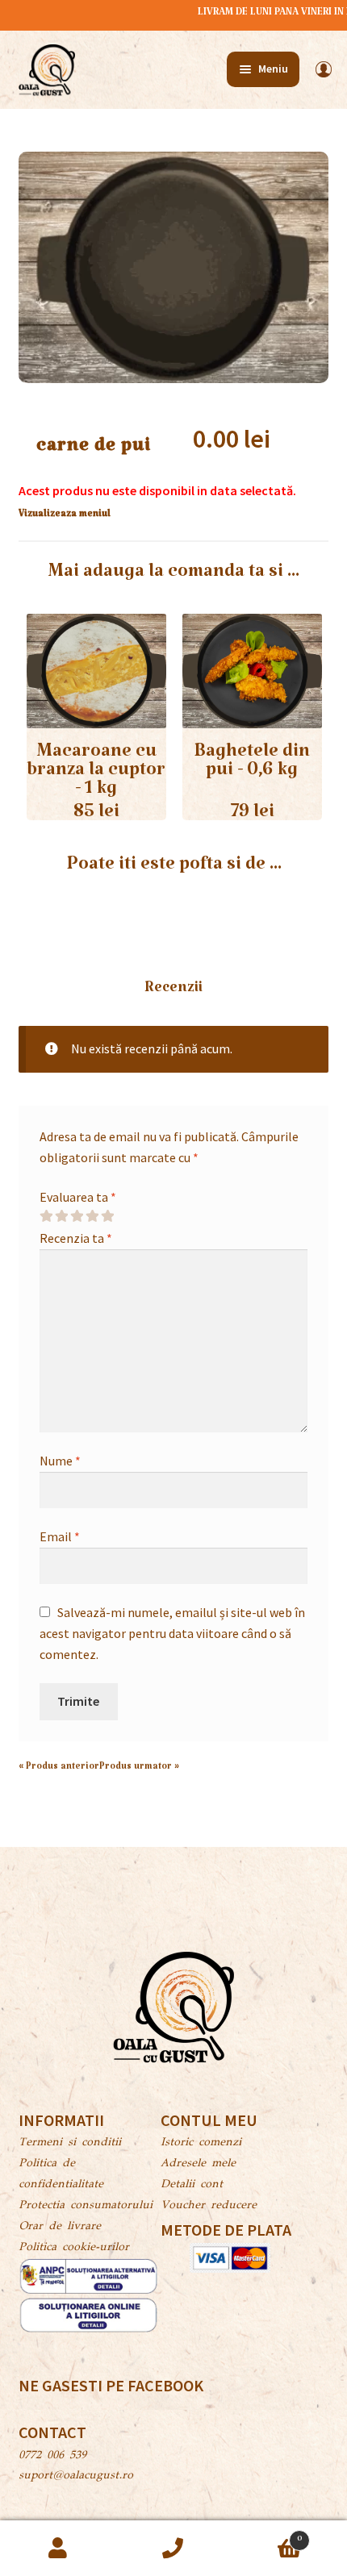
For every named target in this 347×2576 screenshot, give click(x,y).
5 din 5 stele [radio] (107, 1216)
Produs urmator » (139, 1769)
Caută (173, 2549)
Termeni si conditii (70, 2143)
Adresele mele (198, 2164)
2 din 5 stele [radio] (61, 1216)
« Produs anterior (59, 1769)
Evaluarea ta (78, 1197)
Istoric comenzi (201, 2143)
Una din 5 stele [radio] (46, 1216)
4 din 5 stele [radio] (92, 1216)
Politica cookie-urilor (74, 2248)
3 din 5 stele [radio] (77, 1216)
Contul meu (58, 2549)
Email (60, 1536)
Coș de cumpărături (267, 2535)
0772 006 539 (52, 2456)
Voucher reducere (209, 2206)
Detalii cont (192, 2185)
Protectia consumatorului (86, 2206)
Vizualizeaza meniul (65, 516)
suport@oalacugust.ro (76, 2476)
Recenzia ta (76, 1238)
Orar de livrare (60, 2227)
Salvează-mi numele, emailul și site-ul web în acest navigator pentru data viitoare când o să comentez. (172, 1633)
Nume (60, 1461)
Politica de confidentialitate (61, 2174)
